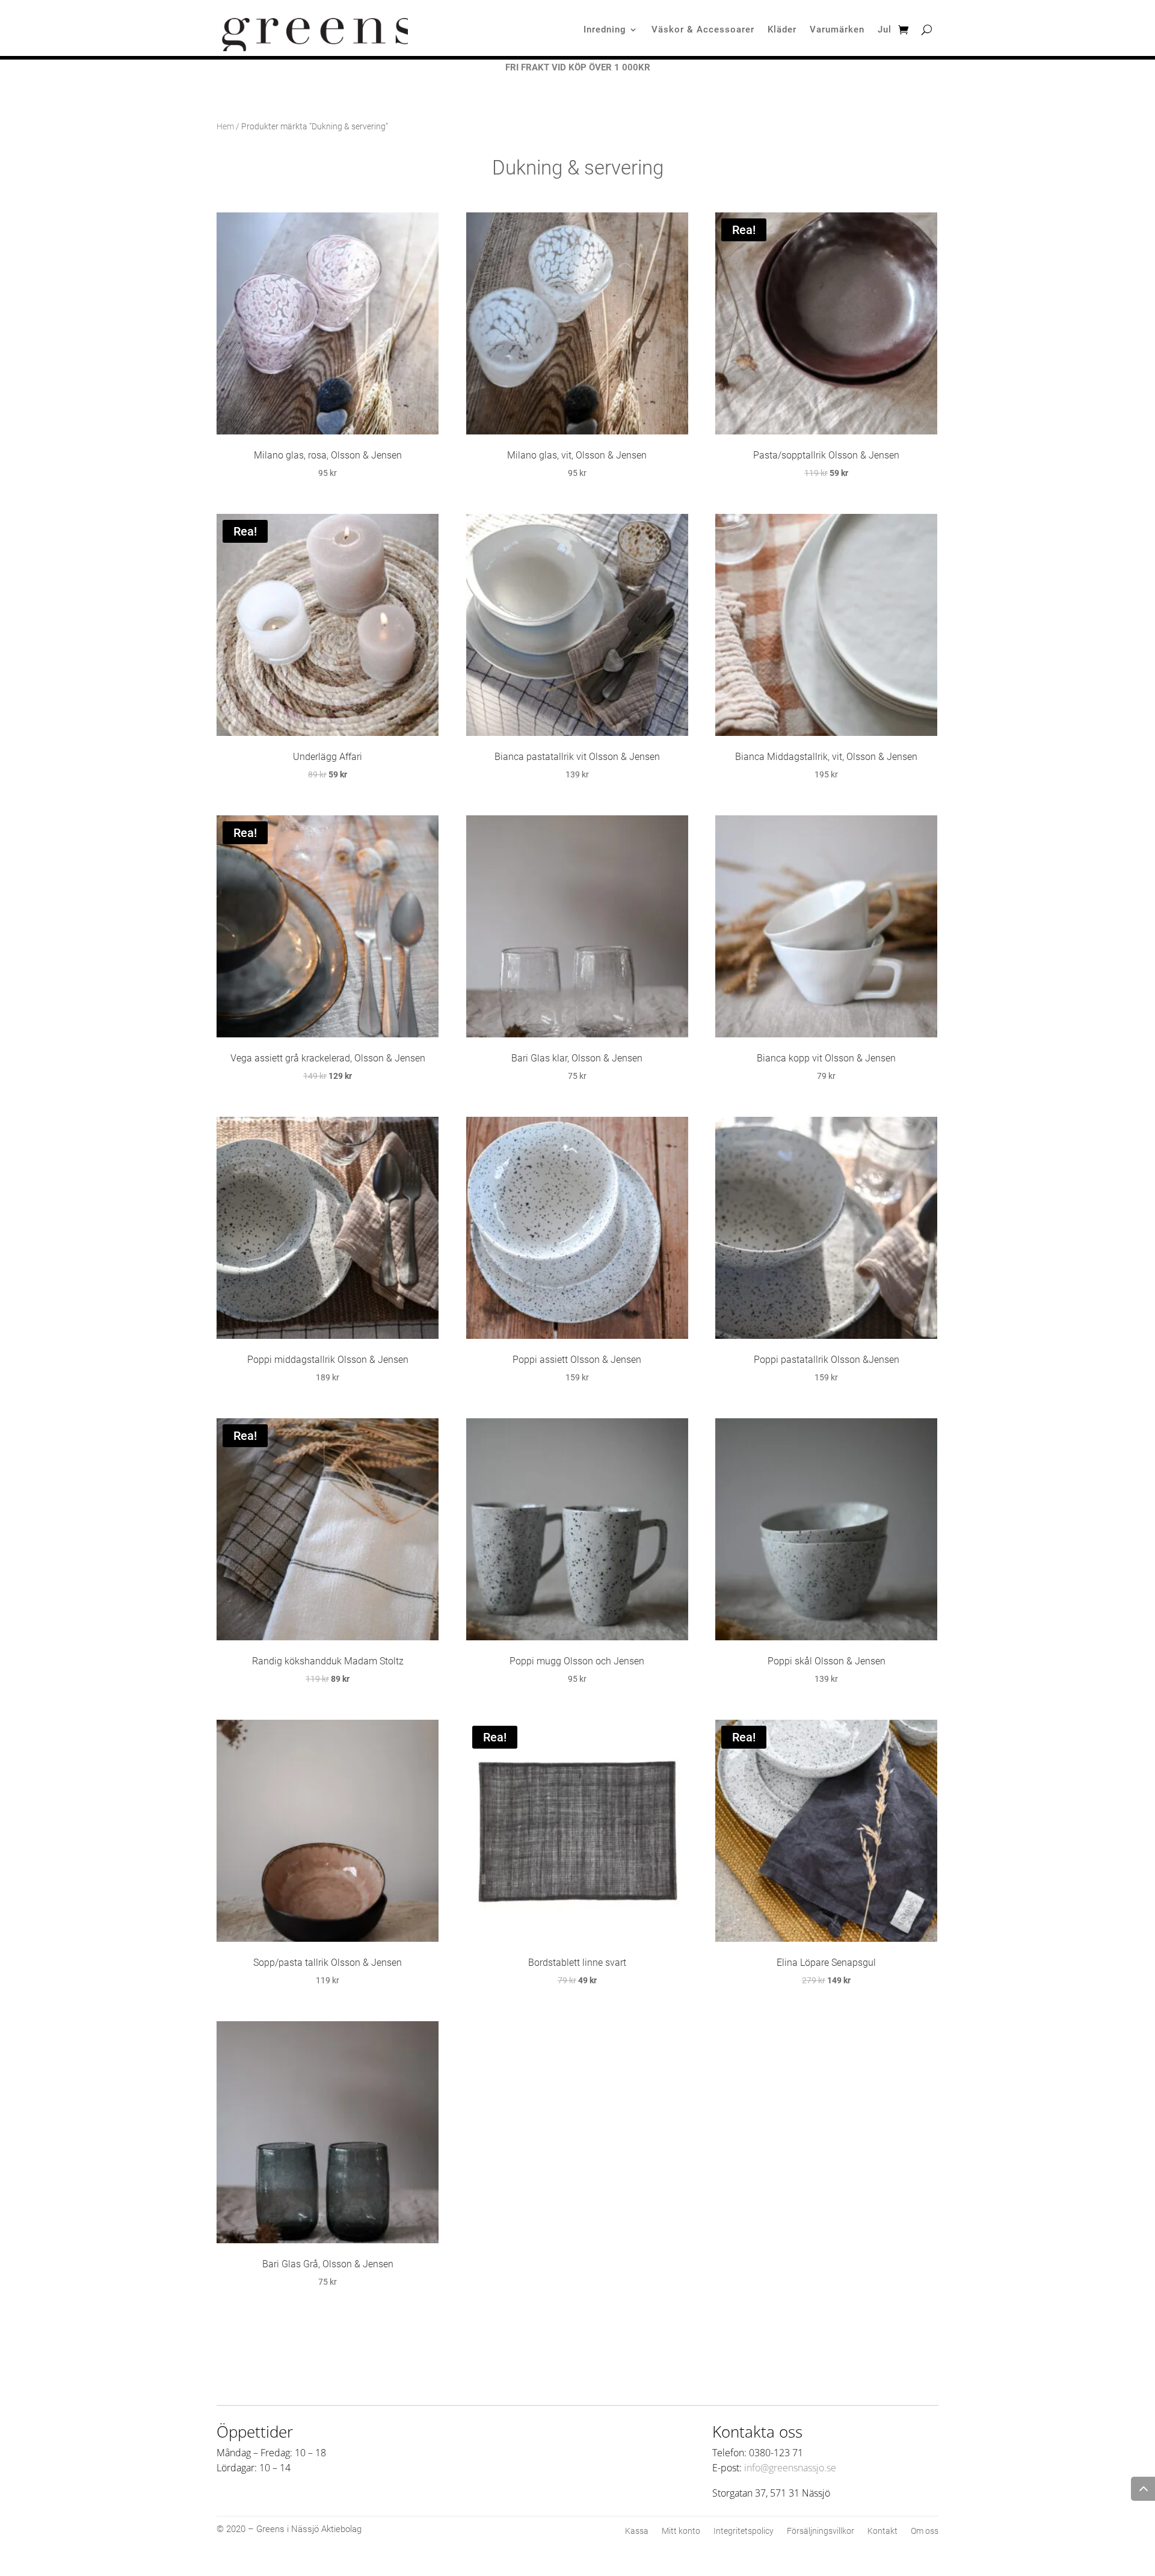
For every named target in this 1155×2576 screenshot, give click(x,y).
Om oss (925, 2531)
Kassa (637, 2531)
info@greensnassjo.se (790, 2468)
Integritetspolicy (744, 2531)
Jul (885, 30)
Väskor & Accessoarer (703, 30)
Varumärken (837, 30)
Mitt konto (681, 2531)
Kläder (782, 30)
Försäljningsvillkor (821, 2531)
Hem (225, 126)
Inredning (605, 30)
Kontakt (882, 2531)
